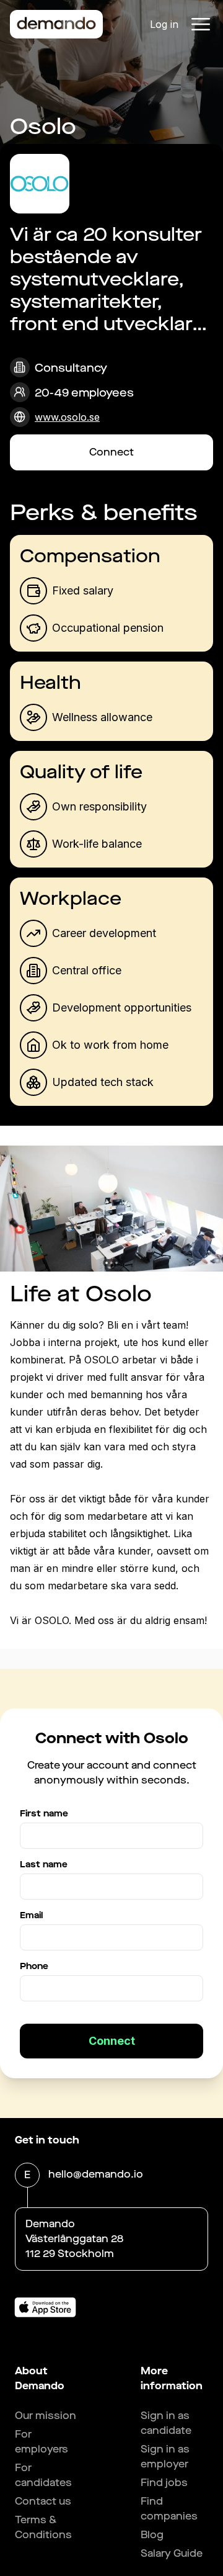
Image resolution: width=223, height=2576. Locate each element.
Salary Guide (172, 2553)
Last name (44, 1865)
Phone (34, 1966)
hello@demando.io (96, 2174)
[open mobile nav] (201, 24)
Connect (111, 452)
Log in (164, 24)
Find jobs (164, 2483)
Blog (152, 2535)
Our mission (46, 2416)
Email (31, 1915)
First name (44, 1814)
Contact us (43, 2501)
